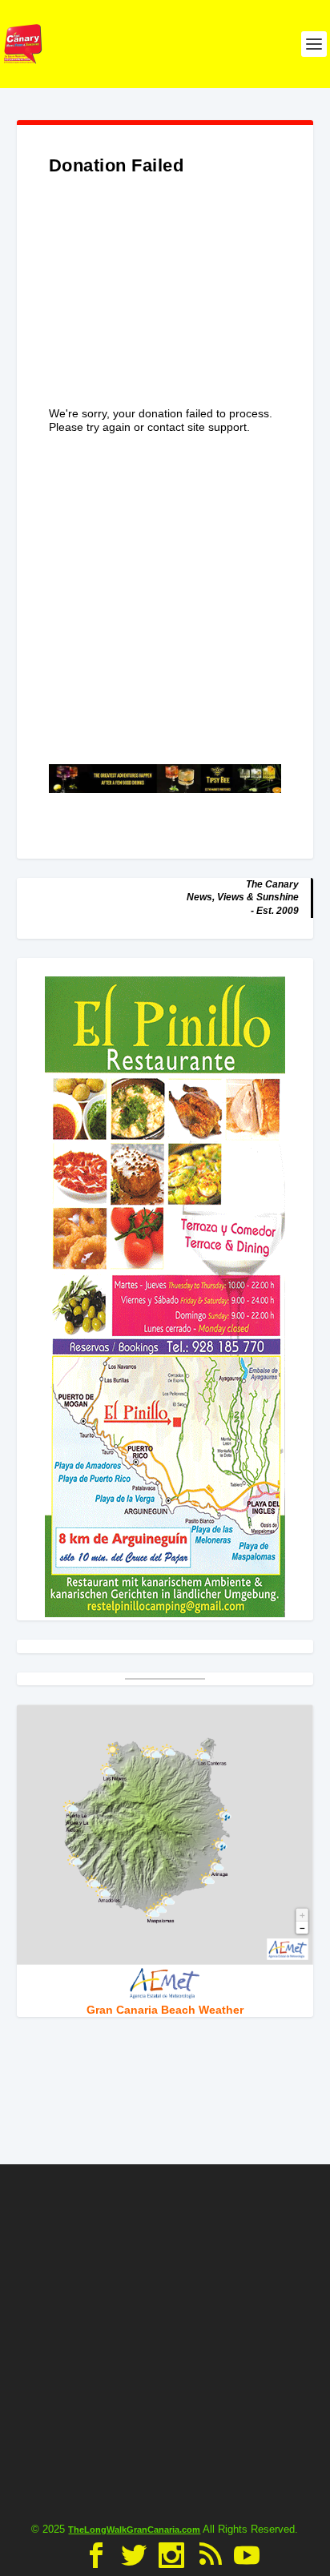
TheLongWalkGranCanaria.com (134, 2530)
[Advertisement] (165, 307)
